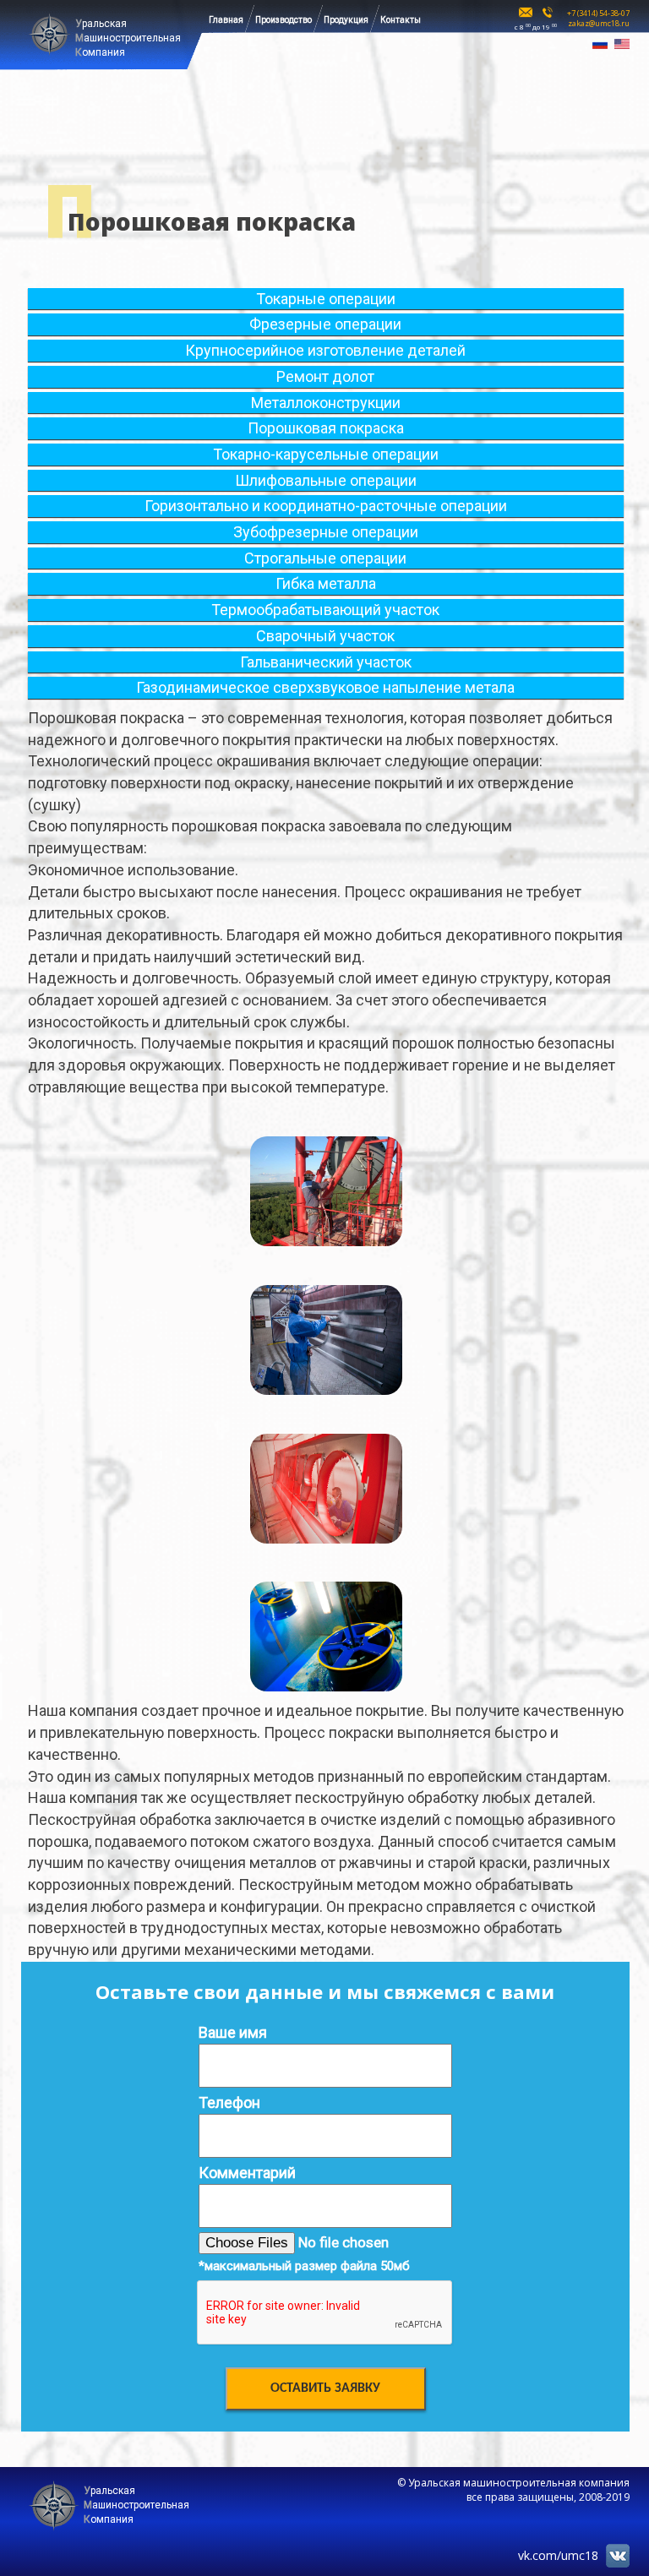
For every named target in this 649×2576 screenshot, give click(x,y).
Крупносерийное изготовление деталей (325, 350)
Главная (226, 20)
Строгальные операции (325, 558)
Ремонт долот (325, 376)
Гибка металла (326, 583)
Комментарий (247, 2173)
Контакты (401, 20)
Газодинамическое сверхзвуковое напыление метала (325, 687)
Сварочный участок (325, 636)
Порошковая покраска (326, 428)
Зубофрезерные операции (326, 532)
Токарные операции (326, 299)
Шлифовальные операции (326, 480)
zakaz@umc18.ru (599, 24)
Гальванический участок (326, 662)
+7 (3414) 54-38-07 (598, 14)
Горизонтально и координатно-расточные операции (326, 506)
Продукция (346, 20)
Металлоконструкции (326, 403)
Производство (284, 20)
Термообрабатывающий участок (325, 610)
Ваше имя (233, 2032)
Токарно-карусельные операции (326, 454)
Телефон (229, 2102)
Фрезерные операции (325, 324)
